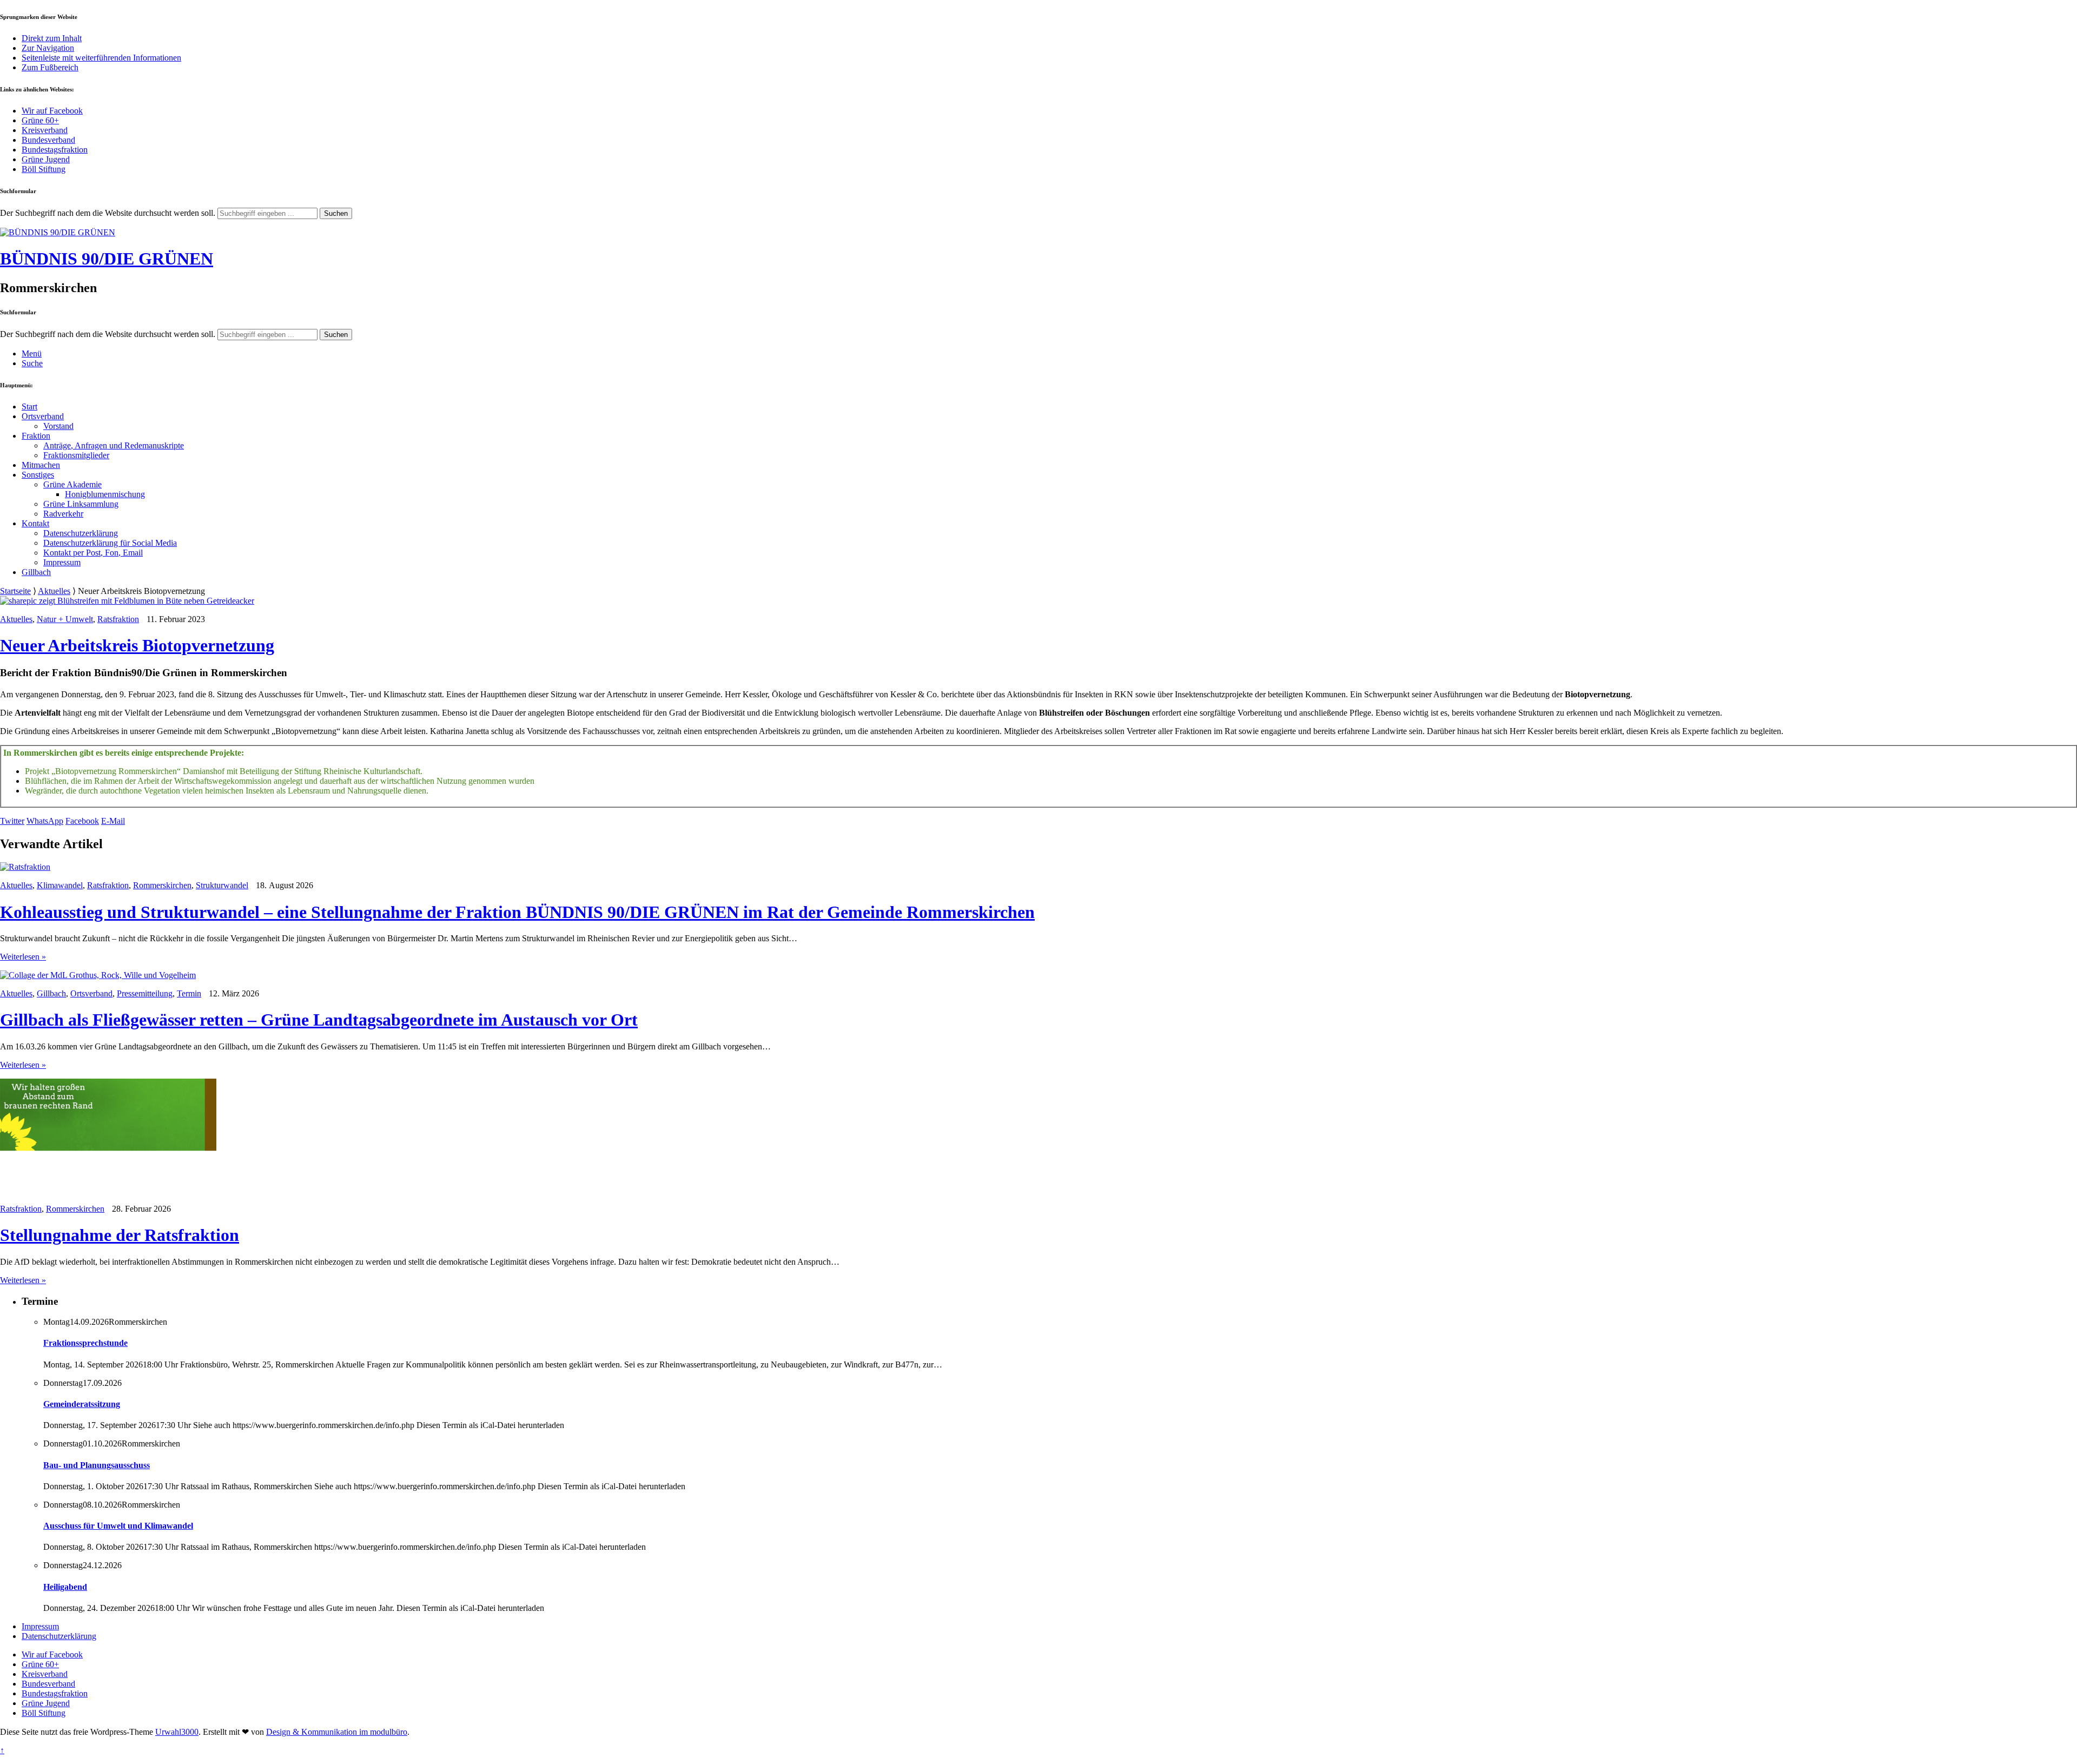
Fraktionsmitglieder (76, 455)
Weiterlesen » (23, 957)
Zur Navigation (48, 48)
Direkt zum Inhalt (52, 38)
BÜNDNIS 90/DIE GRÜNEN (107, 259)
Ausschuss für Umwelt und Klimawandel (118, 1526)
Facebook (82, 821)
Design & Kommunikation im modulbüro (337, 1732)
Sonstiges (38, 475)
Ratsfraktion (118, 619)
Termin (189, 993)
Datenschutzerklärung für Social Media (110, 543)
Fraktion (36, 436)
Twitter (12, 821)
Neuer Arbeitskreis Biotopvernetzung (137, 645)
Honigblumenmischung (105, 494)
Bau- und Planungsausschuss (97, 1465)
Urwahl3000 (177, 1732)
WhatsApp (45, 821)
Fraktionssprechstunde (85, 1343)
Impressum (62, 562)
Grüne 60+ (40, 120)
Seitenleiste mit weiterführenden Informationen (101, 58)
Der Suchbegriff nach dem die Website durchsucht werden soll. (108, 213)
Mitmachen (41, 465)
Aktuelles (54, 591)
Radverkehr (63, 514)
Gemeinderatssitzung (82, 1404)
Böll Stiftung (44, 169)
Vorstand (58, 426)
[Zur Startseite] (58, 232)
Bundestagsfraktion (55, 150)
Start (29, 407)
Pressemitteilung (145, 993)
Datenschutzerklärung (81, 533)
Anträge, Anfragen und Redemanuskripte (114, 445)
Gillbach (36, 572)
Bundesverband (48, 140)
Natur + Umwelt (65, 619)
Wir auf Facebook (52, 111)
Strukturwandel (222, 885)
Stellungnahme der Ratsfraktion (120, 1235)
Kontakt (35, 523)
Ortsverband (43, 416)
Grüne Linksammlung (81, 504)
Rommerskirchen (162, 885)
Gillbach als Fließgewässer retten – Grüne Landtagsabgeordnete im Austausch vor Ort (319, 1020)
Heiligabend (65, 1587)
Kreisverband (45, 130)
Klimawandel (60, 885)
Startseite (15, 591)
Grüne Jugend (46, 159)
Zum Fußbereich (50, 67)
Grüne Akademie (72, 484)
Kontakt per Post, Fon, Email (93, 553)
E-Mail (113, 821)
